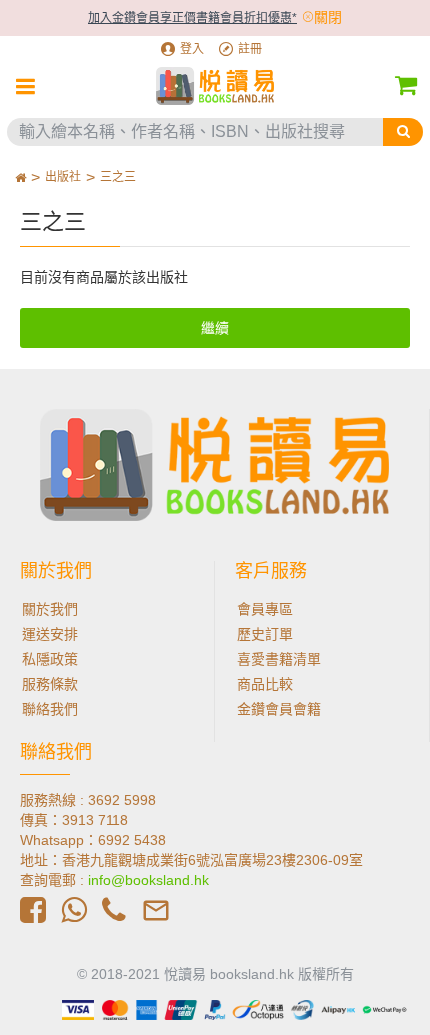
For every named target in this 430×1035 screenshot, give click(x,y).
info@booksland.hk (148, 880)
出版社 (63, 177)
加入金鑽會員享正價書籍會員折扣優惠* (192, 18)
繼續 (215, 328)
